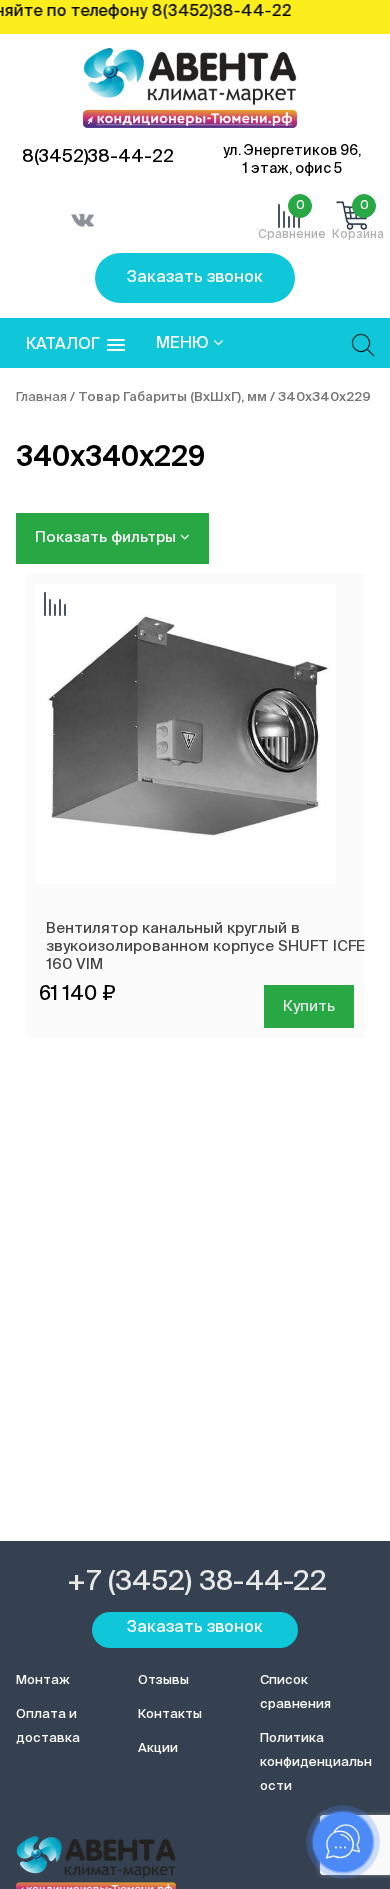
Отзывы (163, 1680)
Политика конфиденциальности (316, 1762)
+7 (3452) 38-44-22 (197, 1582)
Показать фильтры (107, 537)
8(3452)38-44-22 (98, 157)
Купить (309, 1006)
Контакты (170, 1714)
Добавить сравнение (55, 606)
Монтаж (43, 1680)
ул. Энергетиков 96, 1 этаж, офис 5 (292, 160)
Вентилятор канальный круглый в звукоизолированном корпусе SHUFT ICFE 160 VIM (205, 946)
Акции (158, 1748)
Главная (41, 397)
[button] (75, 345)
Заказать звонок (195, 278)
